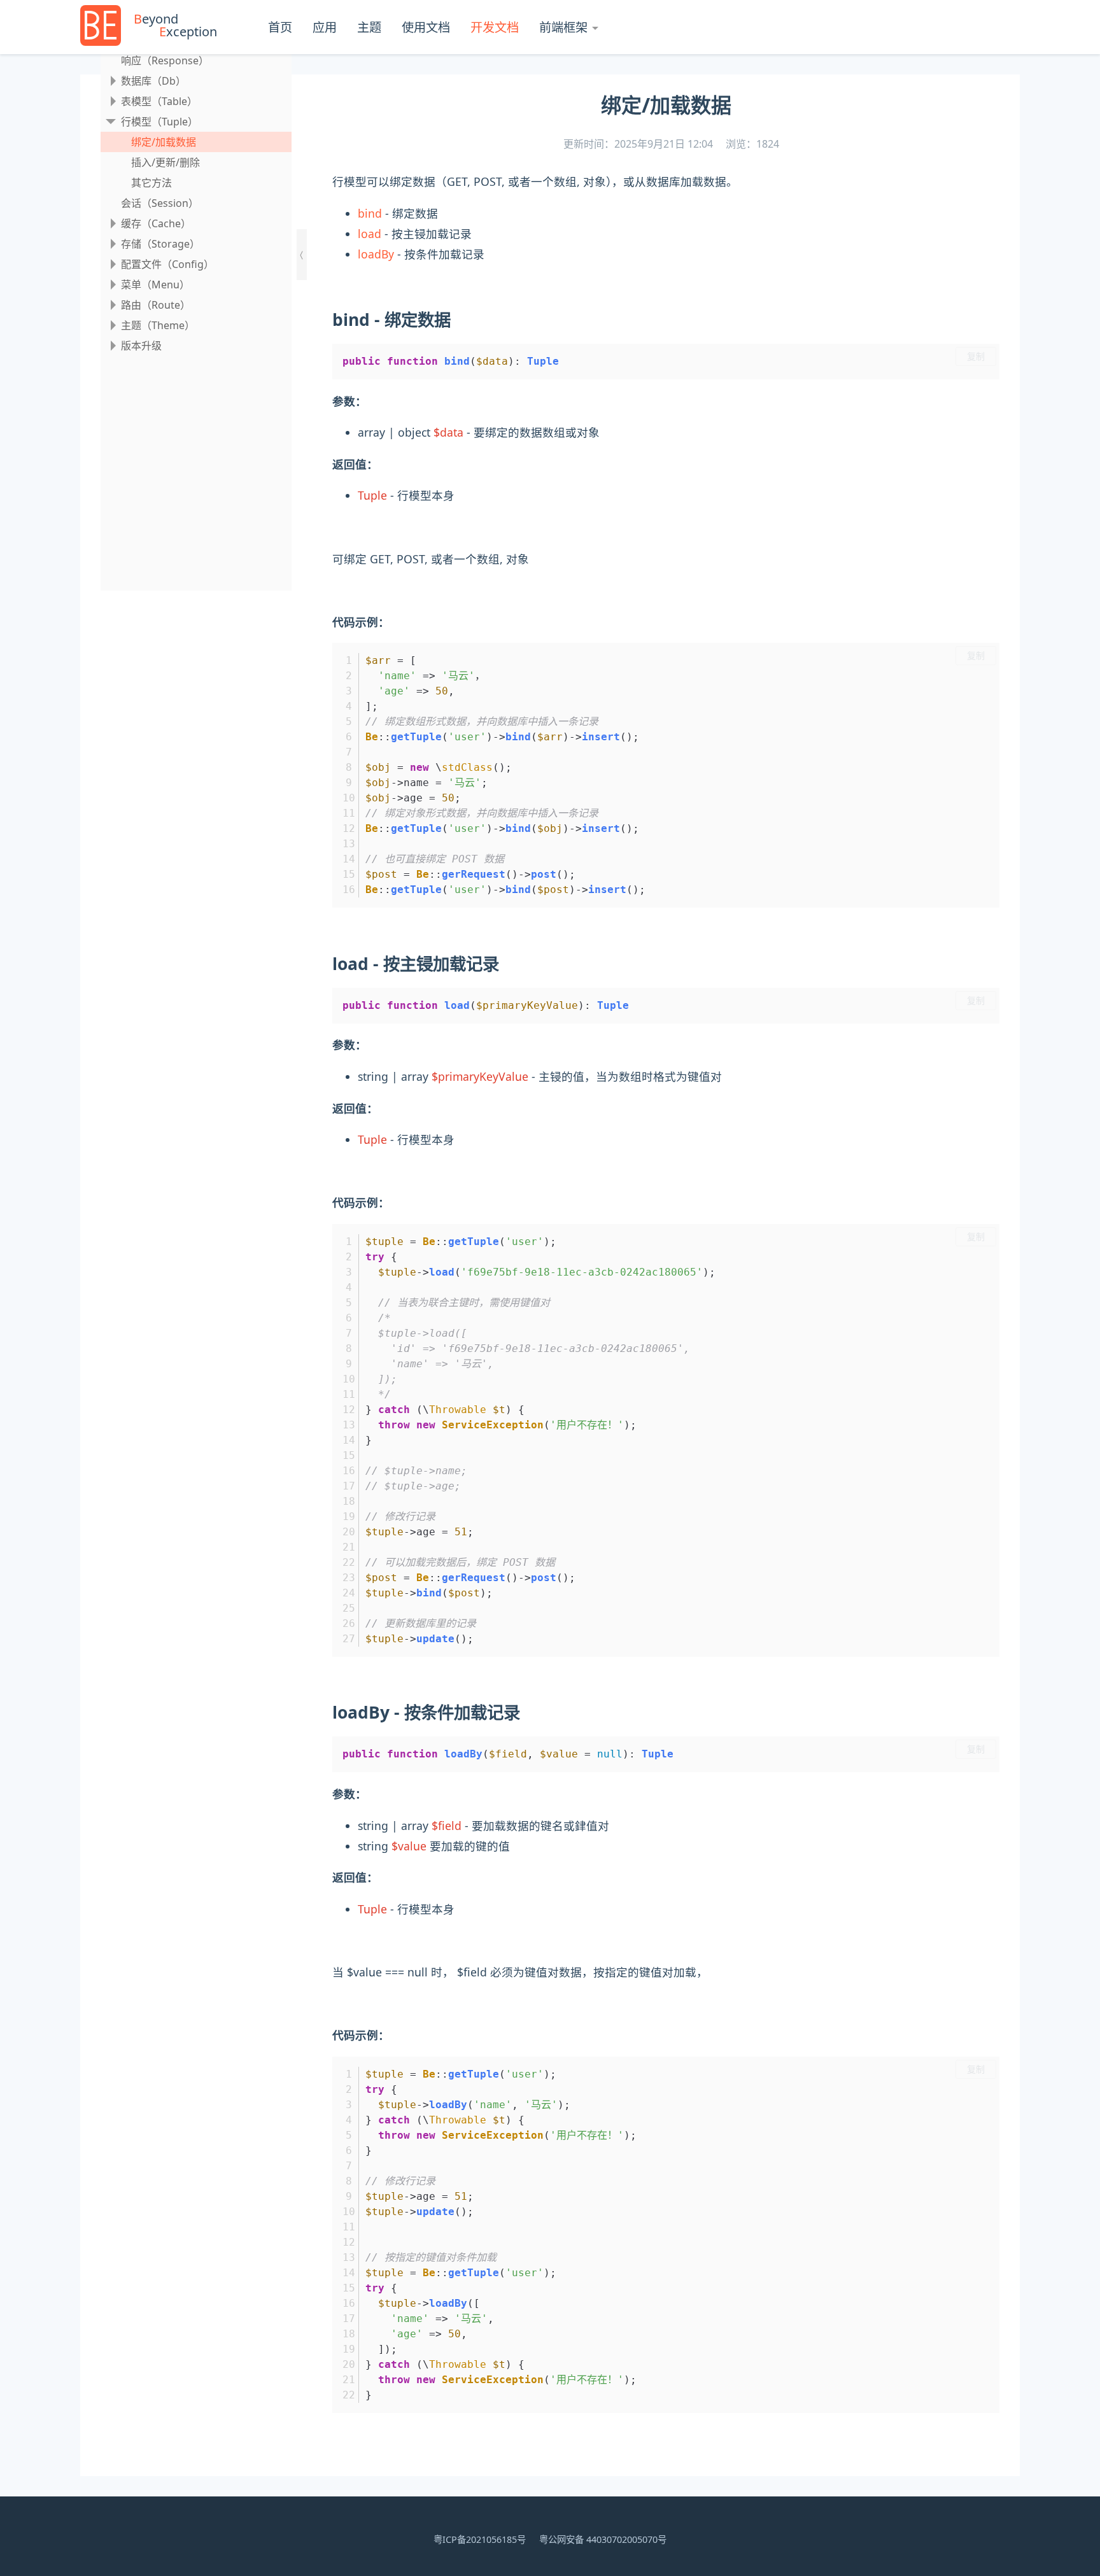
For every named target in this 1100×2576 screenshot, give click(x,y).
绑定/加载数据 (164, 142)
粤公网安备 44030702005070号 (603, 2539)
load (370, 234)
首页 (280, 27)
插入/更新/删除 (166, 162)
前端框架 (563, 27)
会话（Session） (160, 203)
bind (370, 213)
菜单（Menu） (155, 285)
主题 (369, 27)
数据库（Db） (153, 81)
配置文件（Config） (167, 264)
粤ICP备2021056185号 (480, 2539)
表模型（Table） (159, 101)
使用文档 (426, 27)
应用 (325, 27)
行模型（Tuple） (159, 122)
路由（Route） (156, 305)
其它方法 (152, 183)
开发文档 (495, 27)
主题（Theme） (158, 325)
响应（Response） (165, 60)
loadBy (376, 254)
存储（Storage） (160, 244)
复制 (976, 356)
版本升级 (141, 346)
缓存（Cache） (156, 223)
